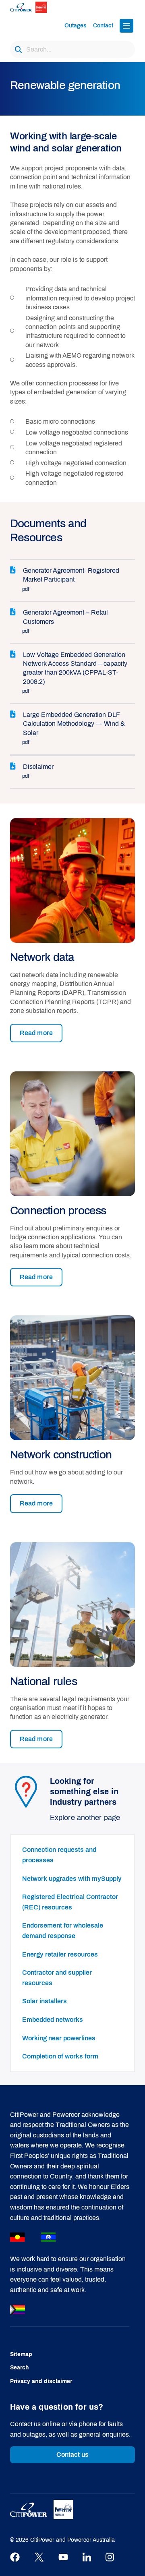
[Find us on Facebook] (15, 2557)
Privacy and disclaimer (41, 2381)
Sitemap (21, 2354)
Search (20, 2368)
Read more (36, 1033)
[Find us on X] (39, 2557)
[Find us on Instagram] (110, 2557)
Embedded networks (53, 2020)
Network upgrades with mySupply (72, 1879)
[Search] (18, 50)
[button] (126, 26)
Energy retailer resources (60, 1954)
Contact (103, 26)
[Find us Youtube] (63, 2557)
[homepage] (35, 7)
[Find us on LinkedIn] (87, 2557)
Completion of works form (60, 2056)
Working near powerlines (59, 2038)
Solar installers (45, 2001)
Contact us (73, 2455)
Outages (76, 26)
